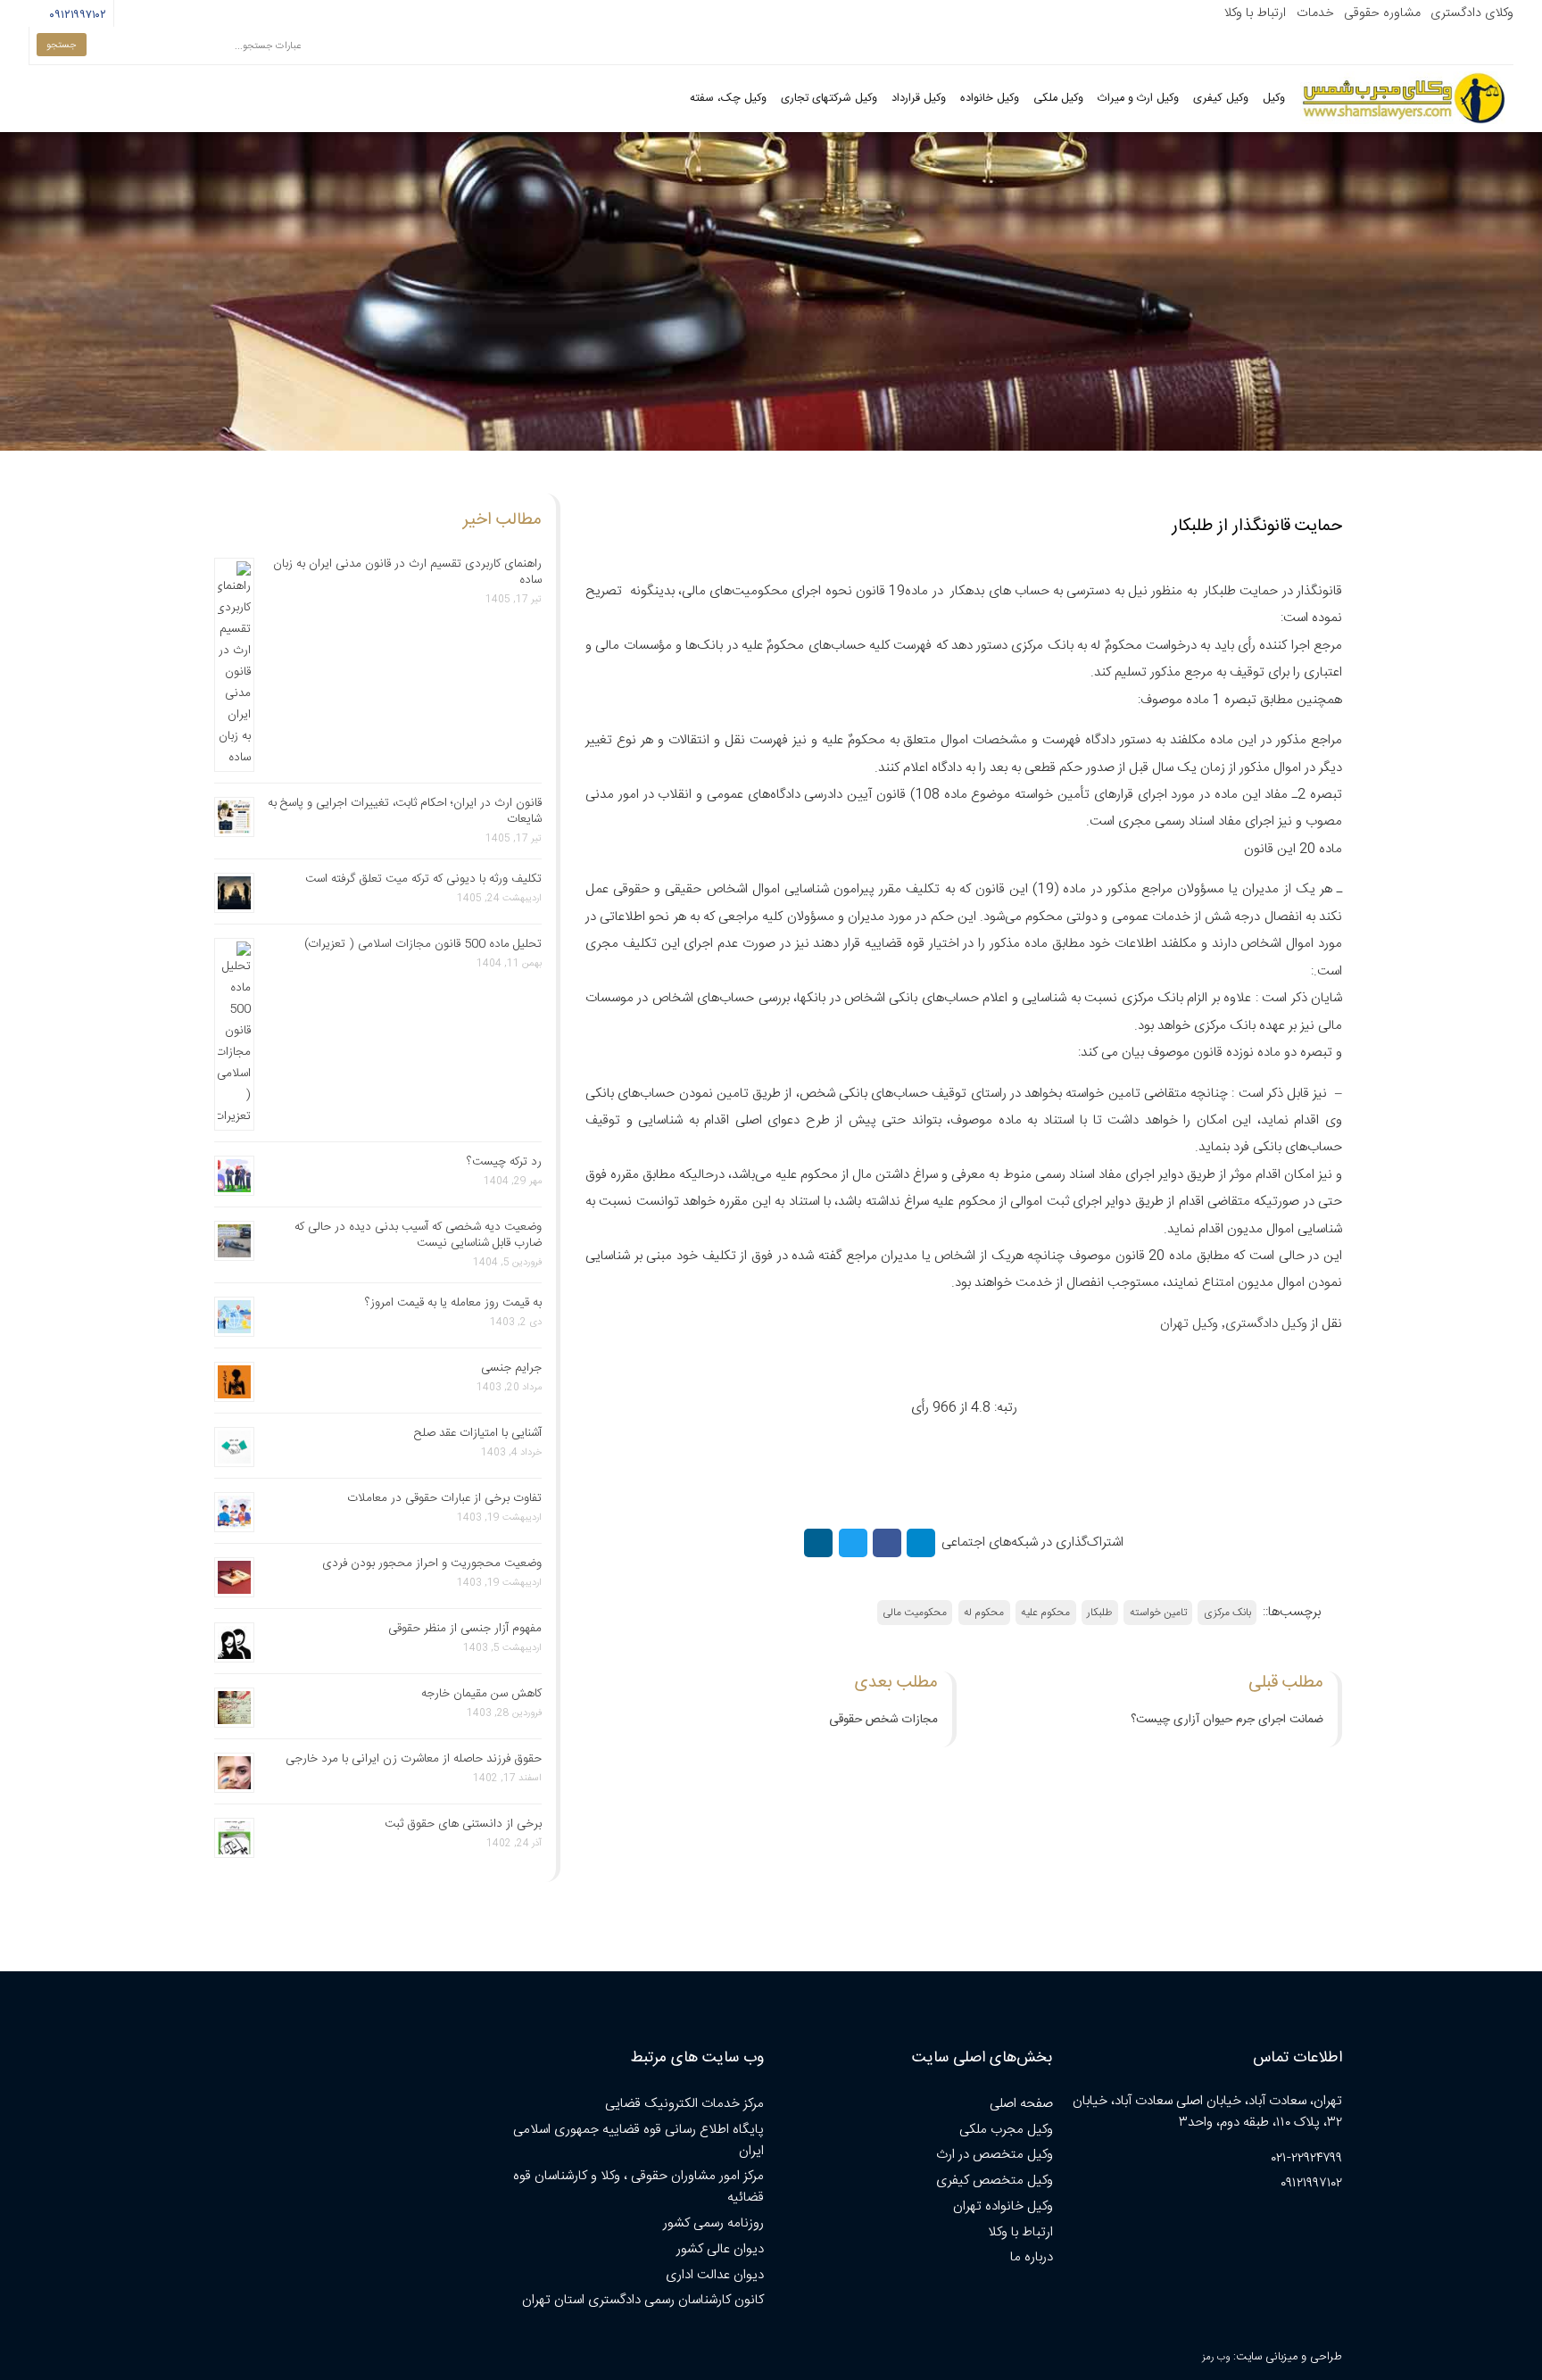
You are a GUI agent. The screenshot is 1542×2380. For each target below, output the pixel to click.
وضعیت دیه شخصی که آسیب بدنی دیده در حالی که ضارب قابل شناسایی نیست (418, 1235)
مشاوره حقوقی (1382, 13)
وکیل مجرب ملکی (1006, 2130)
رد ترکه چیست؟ (504, 1162)
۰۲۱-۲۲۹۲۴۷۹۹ (1307, 2158)
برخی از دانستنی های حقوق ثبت (463, 1824)
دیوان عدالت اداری (715, 2275)
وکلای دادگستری (1472, 13)
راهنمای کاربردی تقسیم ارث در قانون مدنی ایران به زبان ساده (407, 572)
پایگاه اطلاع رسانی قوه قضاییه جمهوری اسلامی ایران (638, 2140)
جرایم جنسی (511, 1368)
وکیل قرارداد (919, 99)
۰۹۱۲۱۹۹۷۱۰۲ (77, 15)
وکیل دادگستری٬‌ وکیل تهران (1234, 1324)
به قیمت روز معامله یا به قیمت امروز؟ (453, 1303)
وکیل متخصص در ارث (995, 2155)
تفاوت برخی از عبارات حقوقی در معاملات (444, 1498)
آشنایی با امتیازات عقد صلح (478, 1433)
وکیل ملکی (1058, 99)
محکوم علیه (1045, 1613)
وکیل (1274, 99)
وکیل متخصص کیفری (995, 2181)
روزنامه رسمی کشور (713, 2223)
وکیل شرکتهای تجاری (829, 99)
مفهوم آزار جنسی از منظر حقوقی (465, 1629)
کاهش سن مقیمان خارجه (481, 1694)
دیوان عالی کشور (720, 2249)
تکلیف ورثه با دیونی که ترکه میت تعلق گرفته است (423, 879)
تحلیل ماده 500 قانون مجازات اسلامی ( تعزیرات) (423, 944)
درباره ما (1032, 2257)
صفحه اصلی (1021, 2104)
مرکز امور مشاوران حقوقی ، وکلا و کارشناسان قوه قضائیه (638, 2187)
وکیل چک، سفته (728, 99)
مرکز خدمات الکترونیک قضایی (684, 2104)
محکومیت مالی (915, 1613)
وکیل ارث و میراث (1138, 99)
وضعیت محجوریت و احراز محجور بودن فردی (432, 1563)
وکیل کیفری (1221, 99)
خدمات (1315, 13)
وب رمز (1216, 2357)
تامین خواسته (1158, 1613)
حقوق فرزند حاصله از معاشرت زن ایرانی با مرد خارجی (414, 1759)
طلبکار (1099, 1613)
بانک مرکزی (1227, 1613)
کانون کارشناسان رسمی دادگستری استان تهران (643, 2300)
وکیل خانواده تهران (1003, 2206)
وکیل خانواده (990, 99)
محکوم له (984, 1613)
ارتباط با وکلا (1255, 13)
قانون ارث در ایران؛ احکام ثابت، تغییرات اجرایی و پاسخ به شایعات (405, 811)
